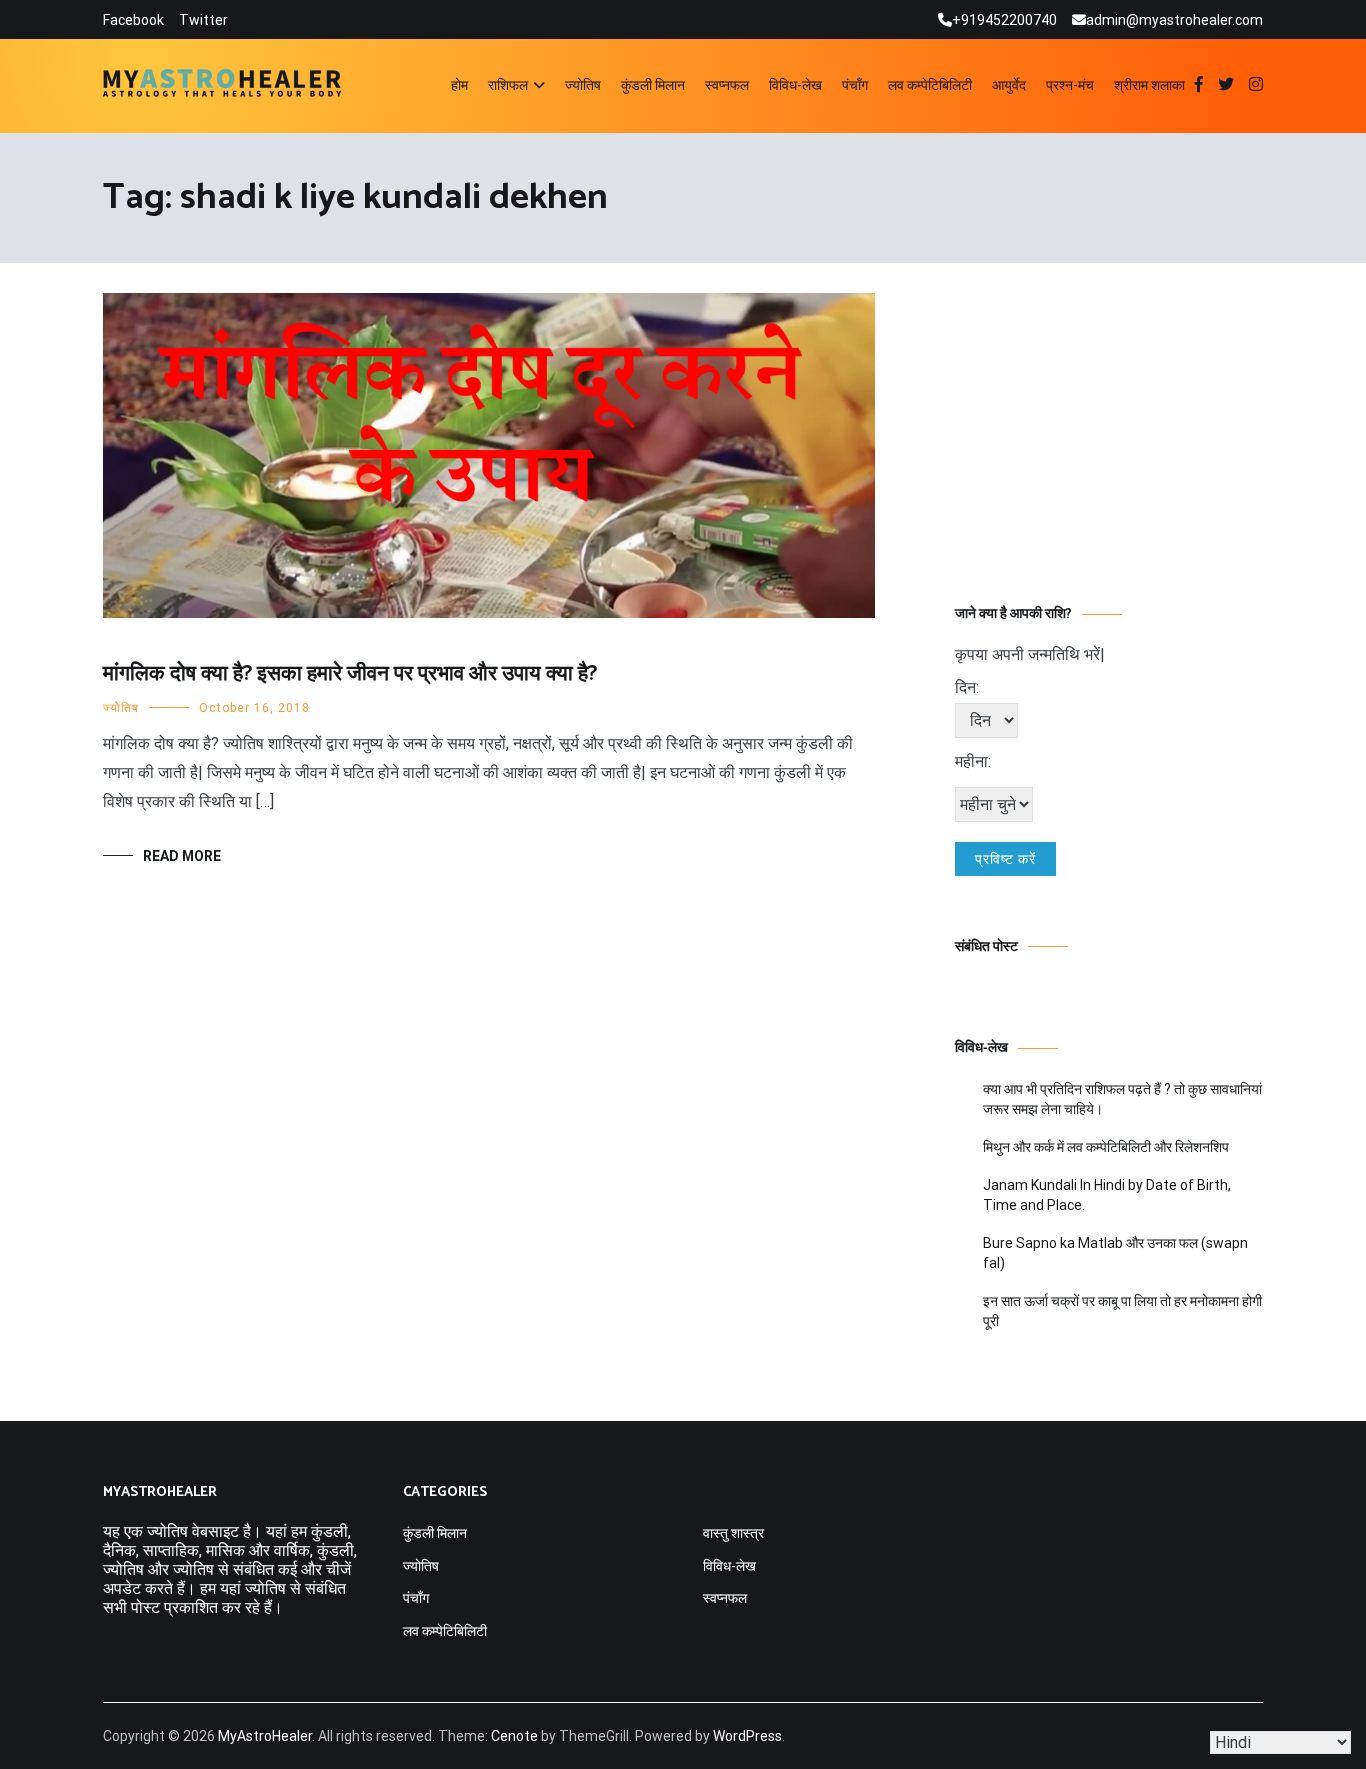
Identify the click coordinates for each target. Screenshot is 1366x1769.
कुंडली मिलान (653, 85)
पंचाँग (855, 85)
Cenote (514, 1736)
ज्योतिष (583, 85)
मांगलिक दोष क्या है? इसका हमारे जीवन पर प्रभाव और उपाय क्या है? (350, 674)
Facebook (133, 20)
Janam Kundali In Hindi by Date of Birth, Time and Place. (1107, 1195)
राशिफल (508, 85)
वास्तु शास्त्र (733, 1533)
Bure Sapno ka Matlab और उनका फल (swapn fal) (1115, 1253)
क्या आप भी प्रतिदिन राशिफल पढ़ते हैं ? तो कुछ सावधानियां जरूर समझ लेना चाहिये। (1122, 1099)
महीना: (973, 761)
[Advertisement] (1109, 418)
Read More (182, 856)
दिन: (967, 687)
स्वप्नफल (727, 85)
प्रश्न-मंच (1070, 85)
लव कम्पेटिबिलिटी (930, 85)
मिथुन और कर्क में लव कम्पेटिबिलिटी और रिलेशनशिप (1106, 1147)
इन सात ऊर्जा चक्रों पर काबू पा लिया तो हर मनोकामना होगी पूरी (1122, 1311)
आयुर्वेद (1009, 85)
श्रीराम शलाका (1149, 85)
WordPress (747, 1736)
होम (459, 85)
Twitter (203, 20)
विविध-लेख (795, 85)
